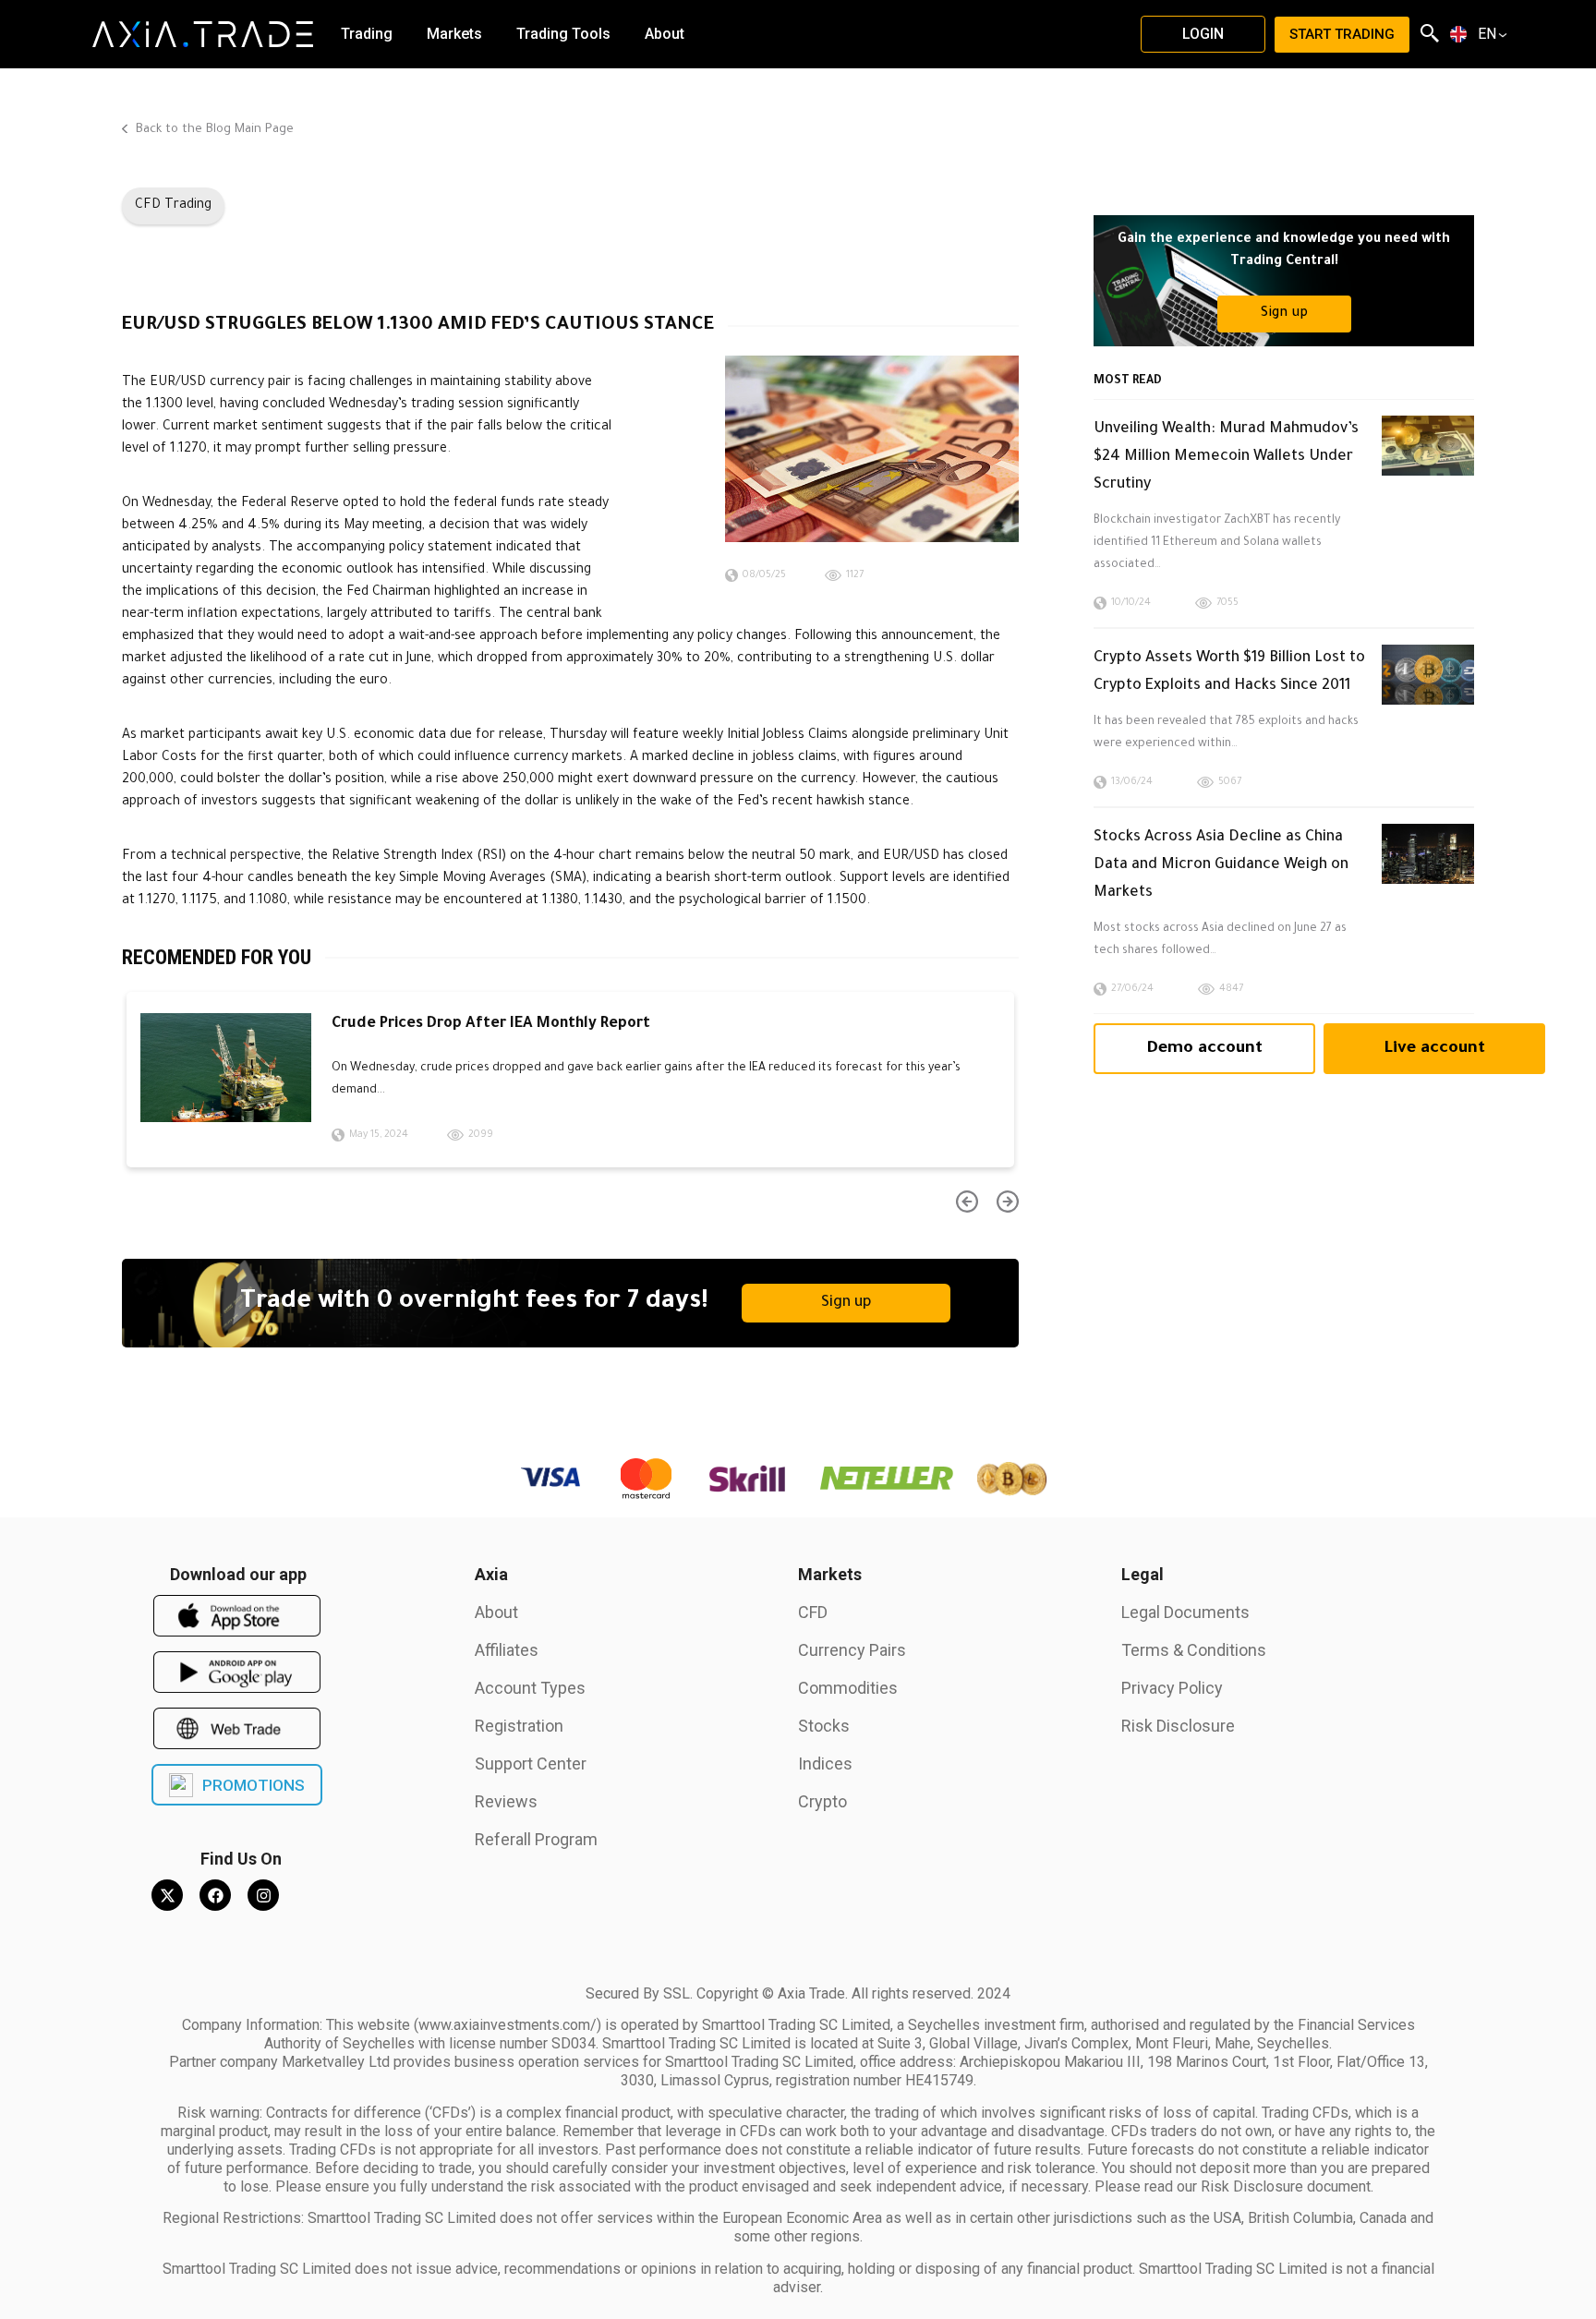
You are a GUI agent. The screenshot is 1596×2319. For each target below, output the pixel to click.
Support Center (531, 1763)
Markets (830, 1574)
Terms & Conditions (1194, 1650)
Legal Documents (1185, 1612)
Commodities (848, 1688)
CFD (813, 1612)
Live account (1434, 1049)
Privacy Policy (1172, 1688)
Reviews (506, 1801)
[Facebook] (215, 1895)
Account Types (530, 1688)
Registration (519, 1726)
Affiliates (507, 1650)
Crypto (822, 1801)
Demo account (1204, 1049)
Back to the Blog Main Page (213, 130)
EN (1487, 34)
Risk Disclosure (1178, 1726)
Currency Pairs (852, 1650)
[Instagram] (263, 1895)
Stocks (824, 1726)
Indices (825, 1763)
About (496, 1612)
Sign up (846, 1303)
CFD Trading (173, 206)
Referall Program (536, 1839)
